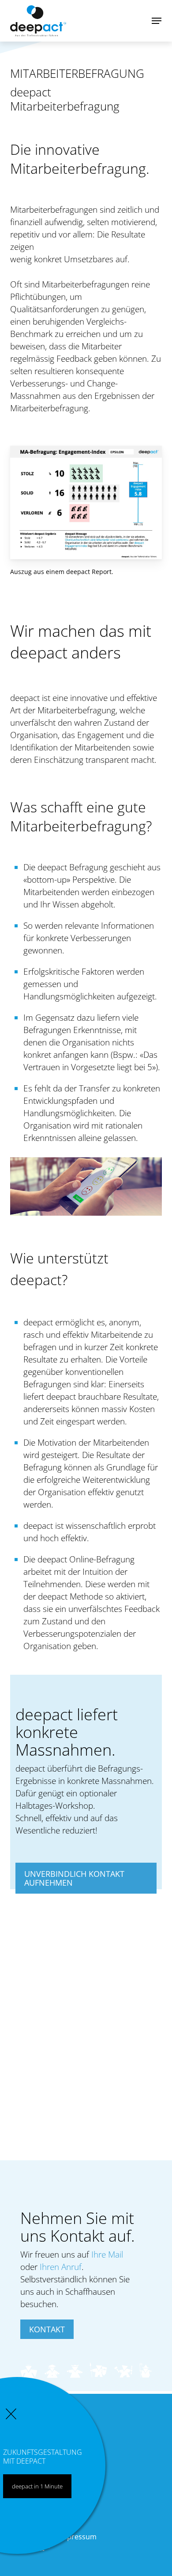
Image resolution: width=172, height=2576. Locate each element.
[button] (157, 21)
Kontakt (47, 2329)
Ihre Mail (107, 2254)
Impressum (78, 2537)
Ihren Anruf (61, 2267)
